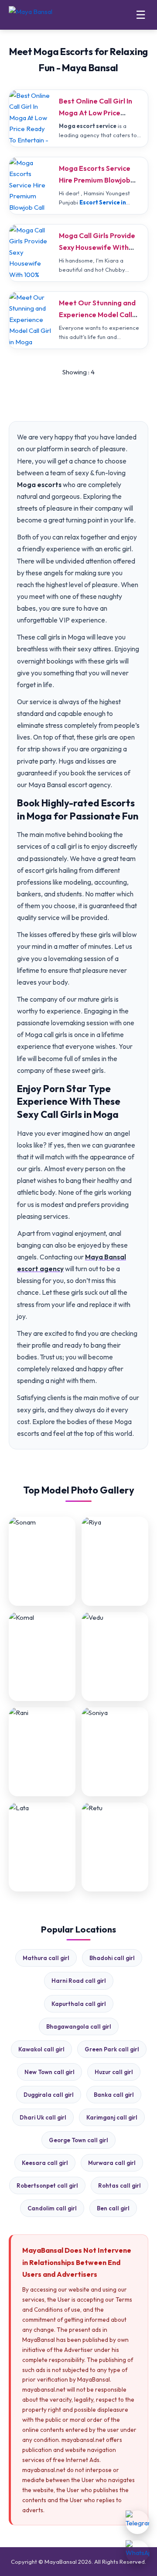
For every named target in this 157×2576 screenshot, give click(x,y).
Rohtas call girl (119, 2185)
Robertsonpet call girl (47, 2185)
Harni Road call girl (79, 1981)
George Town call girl (78, 2140)
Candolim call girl (52, 2208)
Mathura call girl (46, 1958)
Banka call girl (114, 2095)
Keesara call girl (45, 2163)
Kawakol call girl (41, 2049)
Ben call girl (113, 2208)
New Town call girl (49, 2072)
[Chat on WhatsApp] (137, 2552)
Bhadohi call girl (112, 1958)
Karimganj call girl (112, 2117)
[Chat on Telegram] (137, 2522)
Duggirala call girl (49, 2095)
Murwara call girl (112, 2163)
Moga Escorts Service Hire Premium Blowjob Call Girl (95, 180)
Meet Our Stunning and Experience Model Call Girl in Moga (97, 315)
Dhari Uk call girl (43, 2117)
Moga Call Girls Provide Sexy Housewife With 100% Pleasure (97, 247)
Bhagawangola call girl (79, 2026)
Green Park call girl (112, 2049)
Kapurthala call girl (79, 2004)
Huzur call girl (114, 2072)
